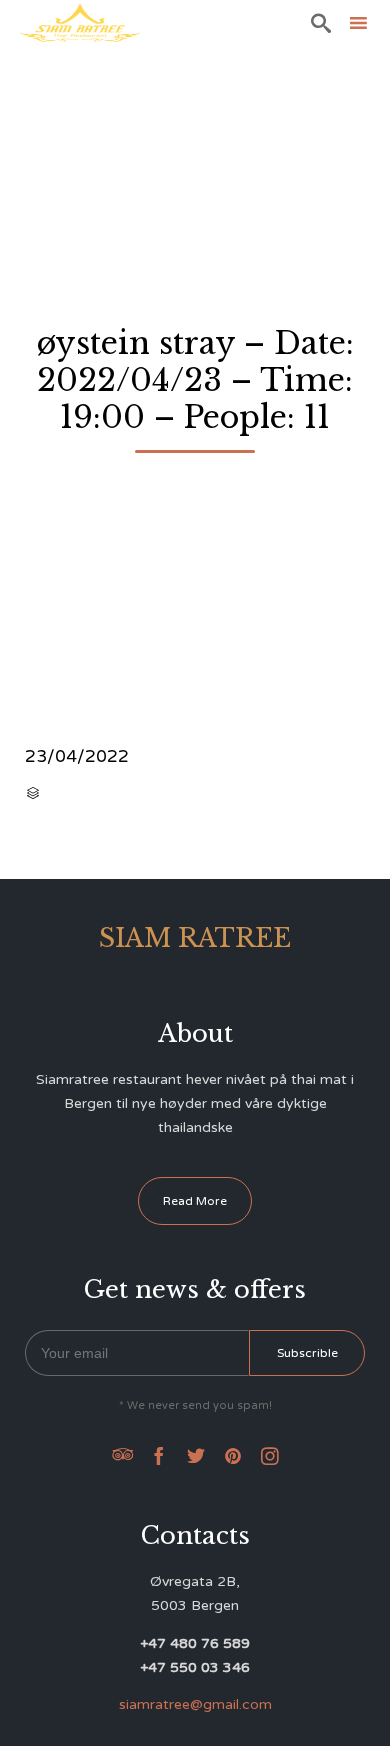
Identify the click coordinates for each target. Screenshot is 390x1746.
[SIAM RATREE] (80, 22)
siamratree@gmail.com (195, 1704)
